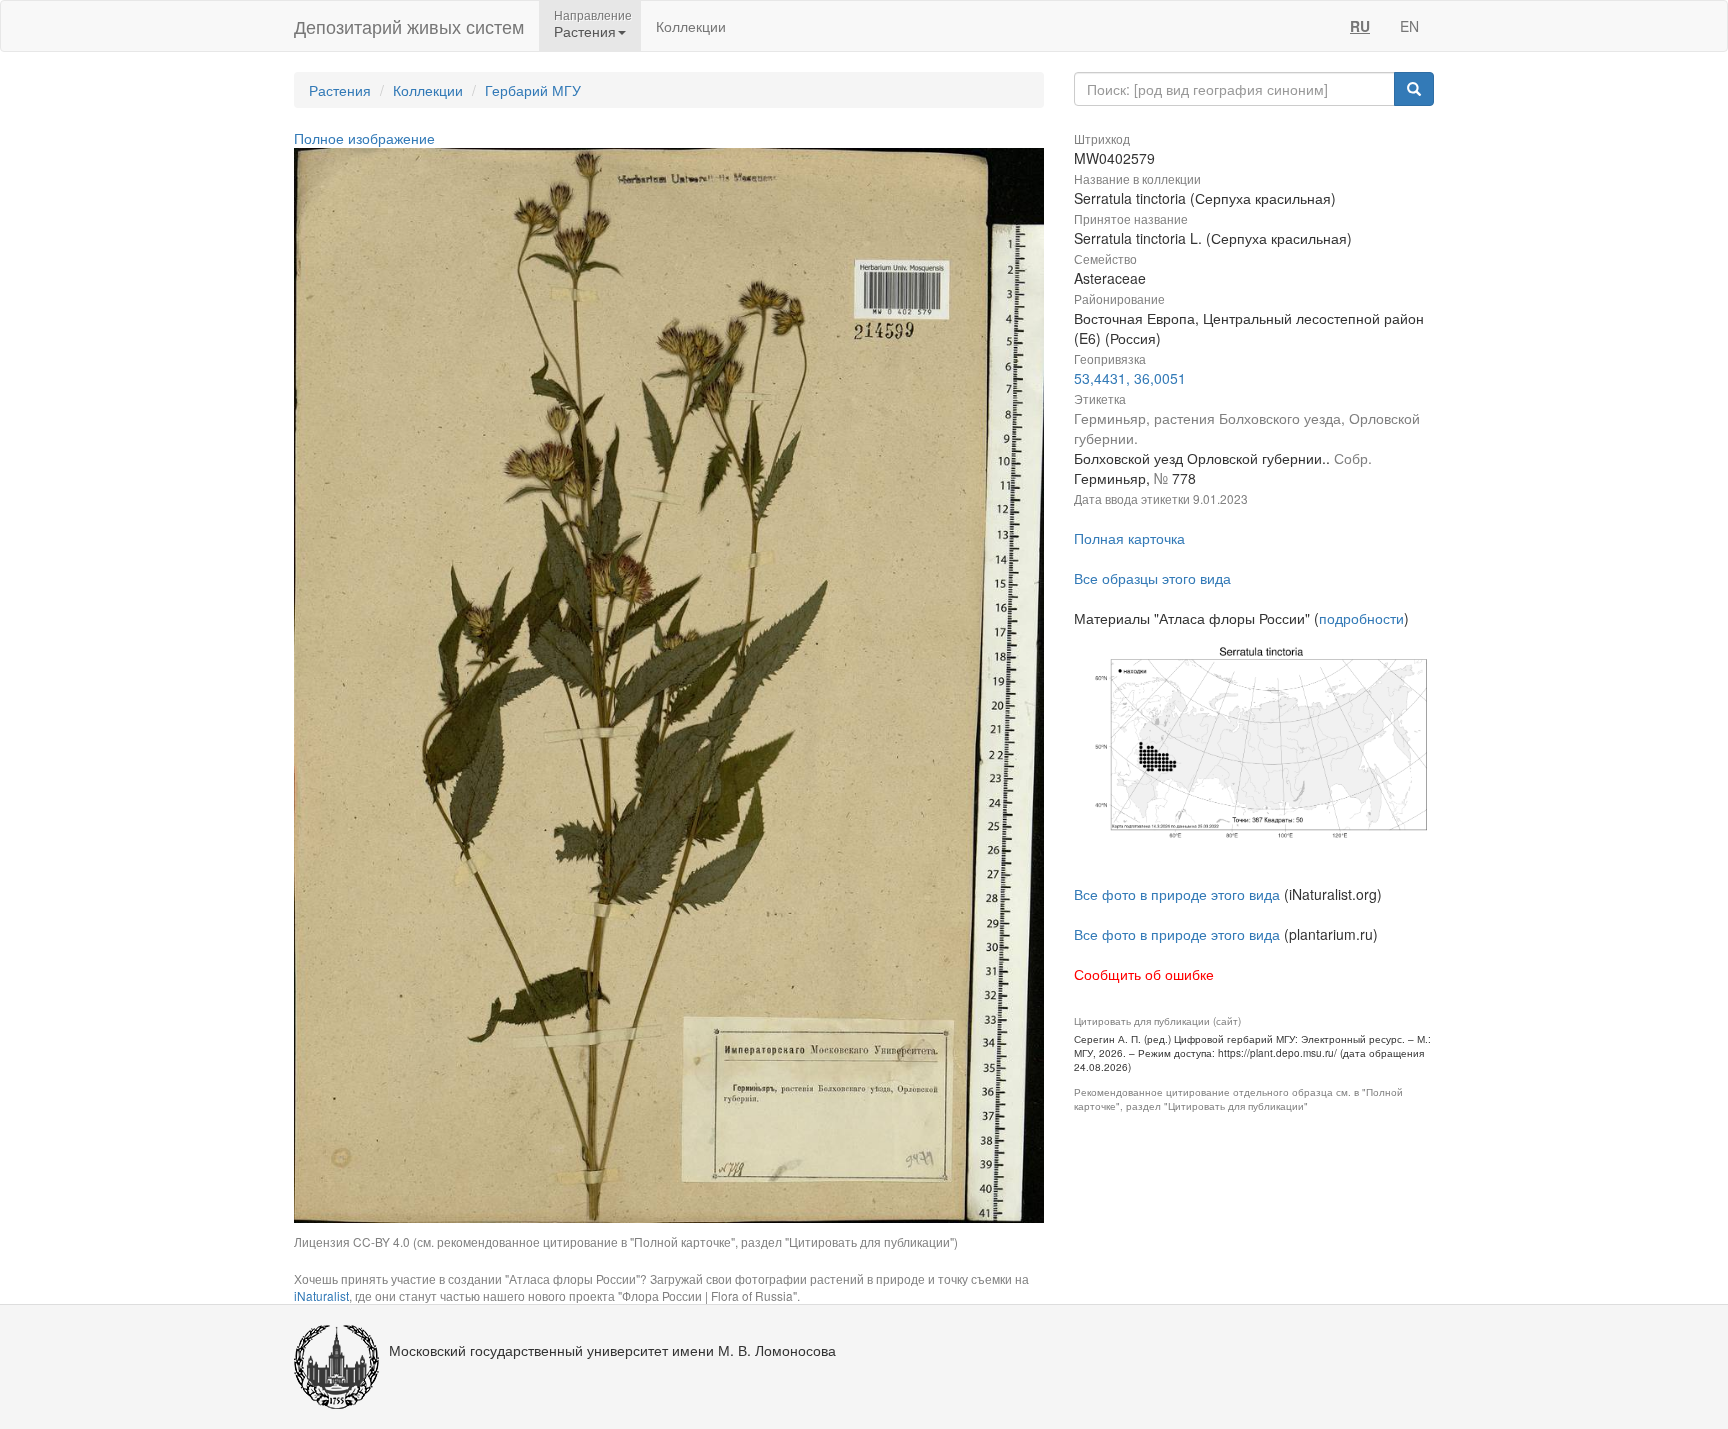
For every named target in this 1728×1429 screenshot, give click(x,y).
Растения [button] (585, 31)
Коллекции (691, 26)
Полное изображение (364, 138)
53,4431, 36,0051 (1130, 378)
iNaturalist (321, 1295)
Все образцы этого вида (1152, 578)
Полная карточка (1129, 538)
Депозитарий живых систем (409, 26)
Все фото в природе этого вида (1177, 894)
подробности (1361, 618)
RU (1360, 26)
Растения (340, 90)
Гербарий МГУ (533, 90)
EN (1409, 26)
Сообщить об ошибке (1144, 974)
